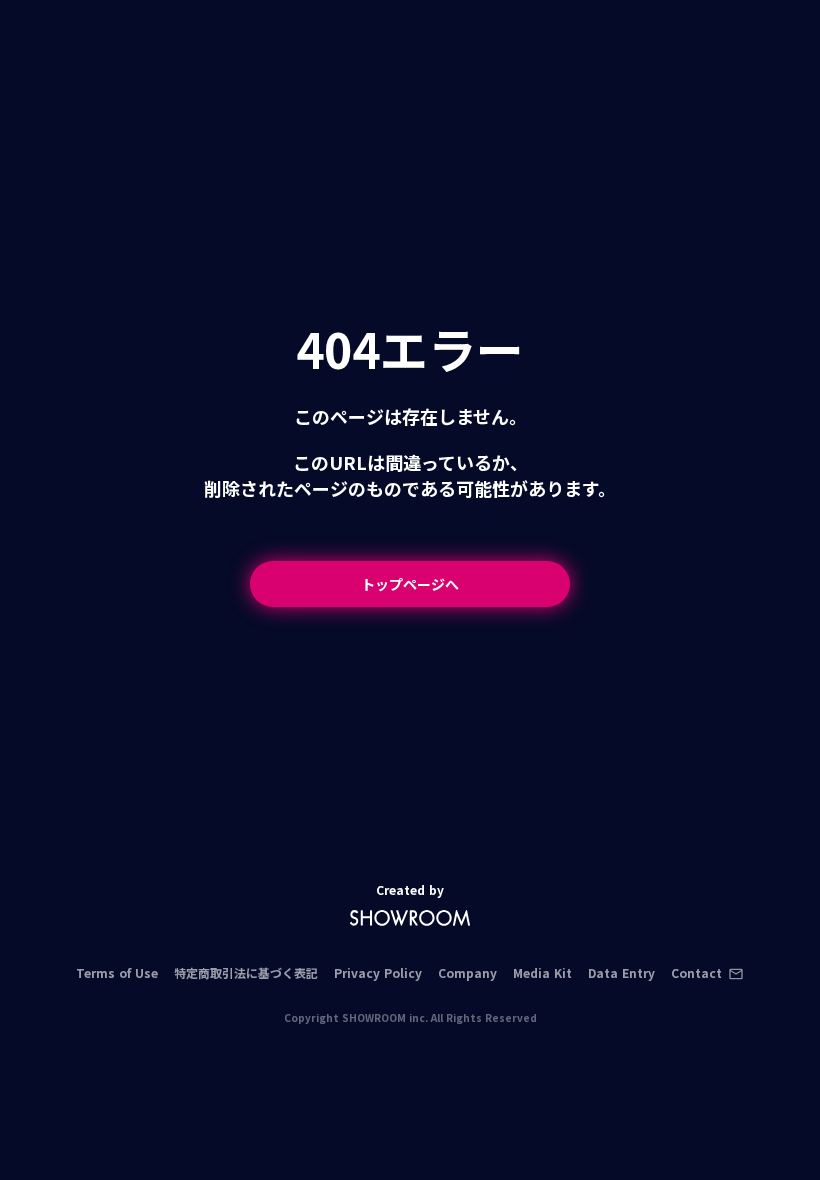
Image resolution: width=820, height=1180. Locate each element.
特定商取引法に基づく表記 (246, 973)
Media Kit (542, 973)
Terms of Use (117, 973)
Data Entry (621, 973)
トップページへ (410, 584)
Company (467, 973)
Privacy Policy (378, 973)
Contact (696, 973)
